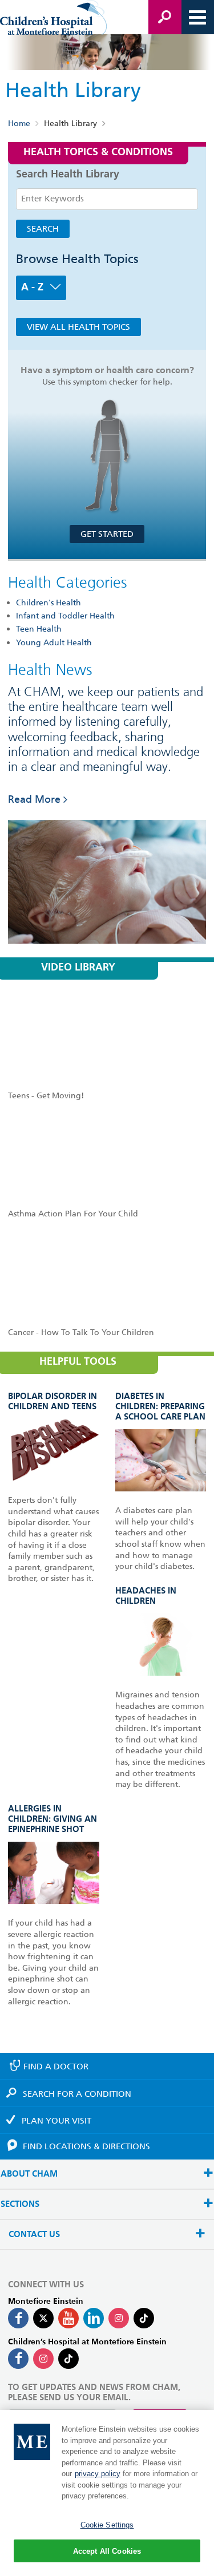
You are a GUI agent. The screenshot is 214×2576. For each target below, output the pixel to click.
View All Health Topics (78, 327)
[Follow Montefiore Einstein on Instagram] (119, 2318)
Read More (34, 799)
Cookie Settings (107, 2525)
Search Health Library (68, 175)
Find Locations (86, 2146)
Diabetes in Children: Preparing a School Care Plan (160, 1407)
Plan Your (56, 2121)
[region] (107, 2493)
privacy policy (98, 2474)
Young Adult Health (54, 642)
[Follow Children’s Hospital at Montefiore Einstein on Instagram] (43, 2359)
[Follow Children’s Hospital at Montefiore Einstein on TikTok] (68, 2359)
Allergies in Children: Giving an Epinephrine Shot (53, 1819)
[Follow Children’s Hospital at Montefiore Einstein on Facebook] (18, 2359)
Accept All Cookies (107, 2551)
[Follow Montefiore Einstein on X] (43, 2318)
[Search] (165, 17)
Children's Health (49, 602)
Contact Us (34, 2235)
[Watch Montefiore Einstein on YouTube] (68, 2318)
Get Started (107, 534)
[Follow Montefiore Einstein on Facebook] (18, 2318)
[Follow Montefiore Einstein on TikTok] (144, 2318)
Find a (56, 2067)
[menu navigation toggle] (197, 17)
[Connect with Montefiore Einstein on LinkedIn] (94, 2318)
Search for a (77, 2094)
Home (19, 124)
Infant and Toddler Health (65, 616)
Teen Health (39, 629)
